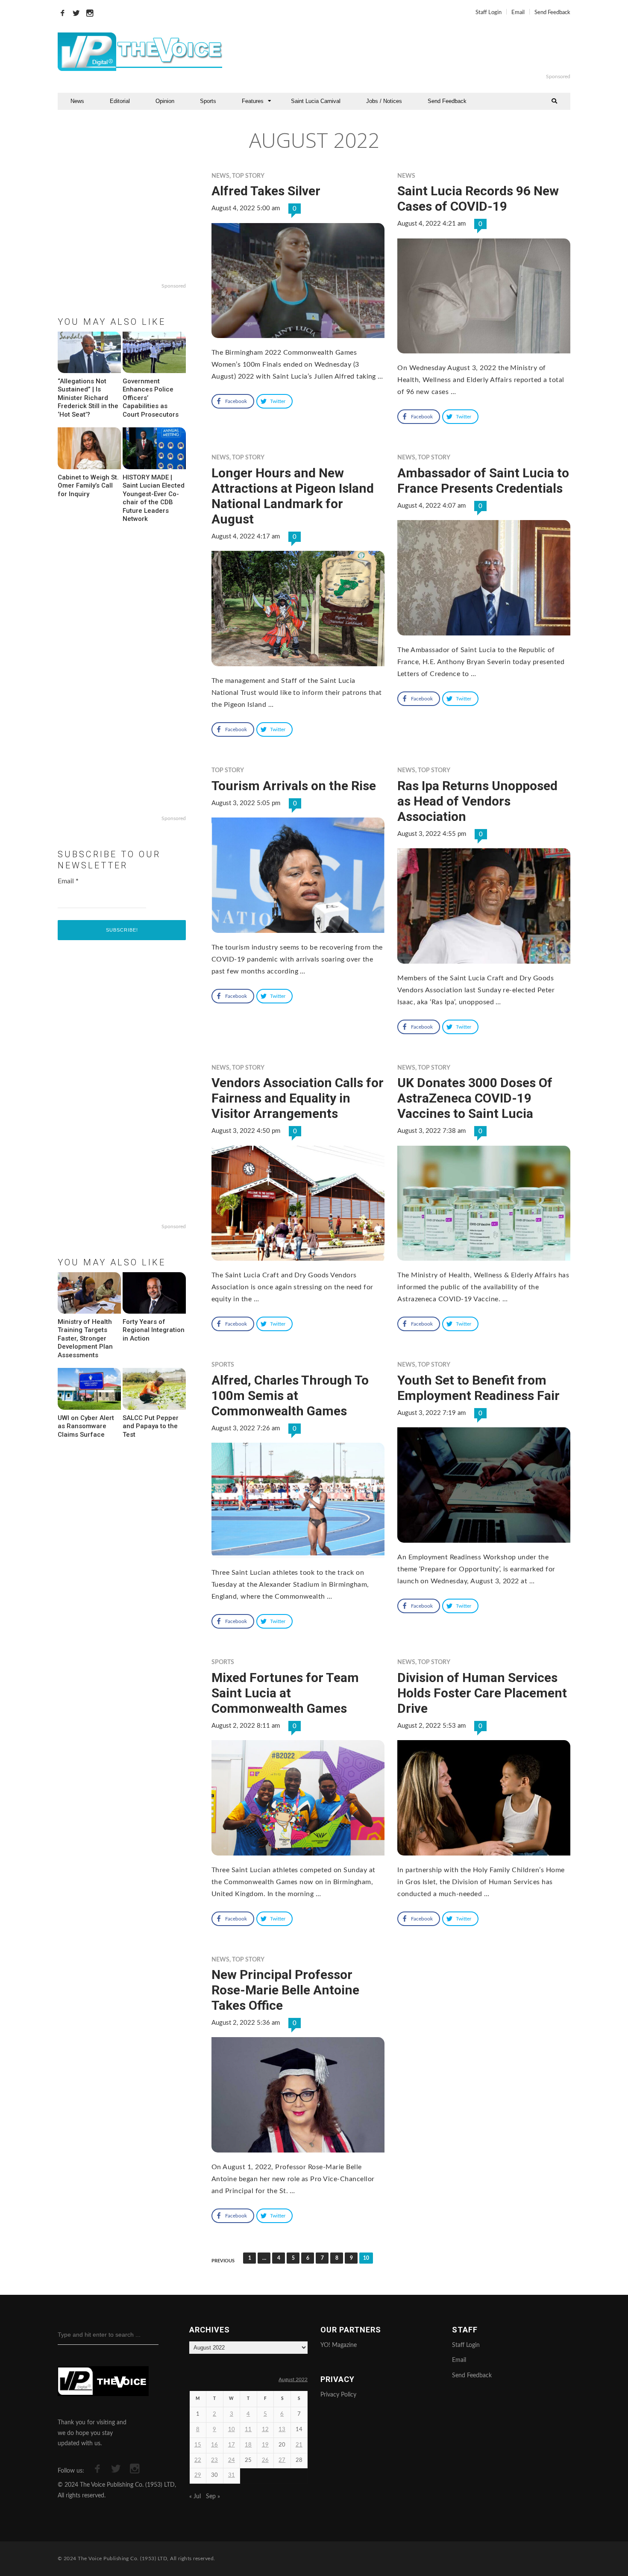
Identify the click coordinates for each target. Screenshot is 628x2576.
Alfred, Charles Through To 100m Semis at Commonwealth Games (290, 1395)
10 (232, 2430)
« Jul (195, 2497)
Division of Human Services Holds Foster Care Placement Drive (482, 1693)
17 (232, 2445)
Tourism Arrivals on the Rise (294, 786)
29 (198, 2475)
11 (248, 2430)
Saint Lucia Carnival (316, 101)
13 (282, 2430)
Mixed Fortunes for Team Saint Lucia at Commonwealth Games (285, 1693)
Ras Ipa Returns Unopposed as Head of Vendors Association (477, 801)
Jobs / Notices (384, 101)
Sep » (213, 2497)
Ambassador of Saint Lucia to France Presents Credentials (483, 481)
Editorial (120, 101)
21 (299, 2445)
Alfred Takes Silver (266, 191)
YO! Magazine (339, 2345)
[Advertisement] (418, 52)
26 (265, 2460)
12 (265, 2430)
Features (253, 101)
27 (282, 2460)
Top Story (248, 176)
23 (214, 2460)
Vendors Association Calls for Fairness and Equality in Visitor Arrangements (298, 1098)
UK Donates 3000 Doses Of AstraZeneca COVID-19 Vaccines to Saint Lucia (475, 1098)
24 (232, 2460)
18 (248, 2445)
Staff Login (489, 13)
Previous (223, 2261)
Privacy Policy (338, 2395)
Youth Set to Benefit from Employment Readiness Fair (478, 1388)
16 (214, 2445)
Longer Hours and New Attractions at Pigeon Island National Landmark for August (293, 496)
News (77, 101)
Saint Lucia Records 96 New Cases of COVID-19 (478, 198)
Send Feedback (552, 13)
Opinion (165, 101)
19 (265, 2445)
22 (198, 2460)
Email (518, 13)
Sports (208, 101)
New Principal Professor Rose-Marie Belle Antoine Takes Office (285, 1990)
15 (198, 2445)
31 (232, 2475)
